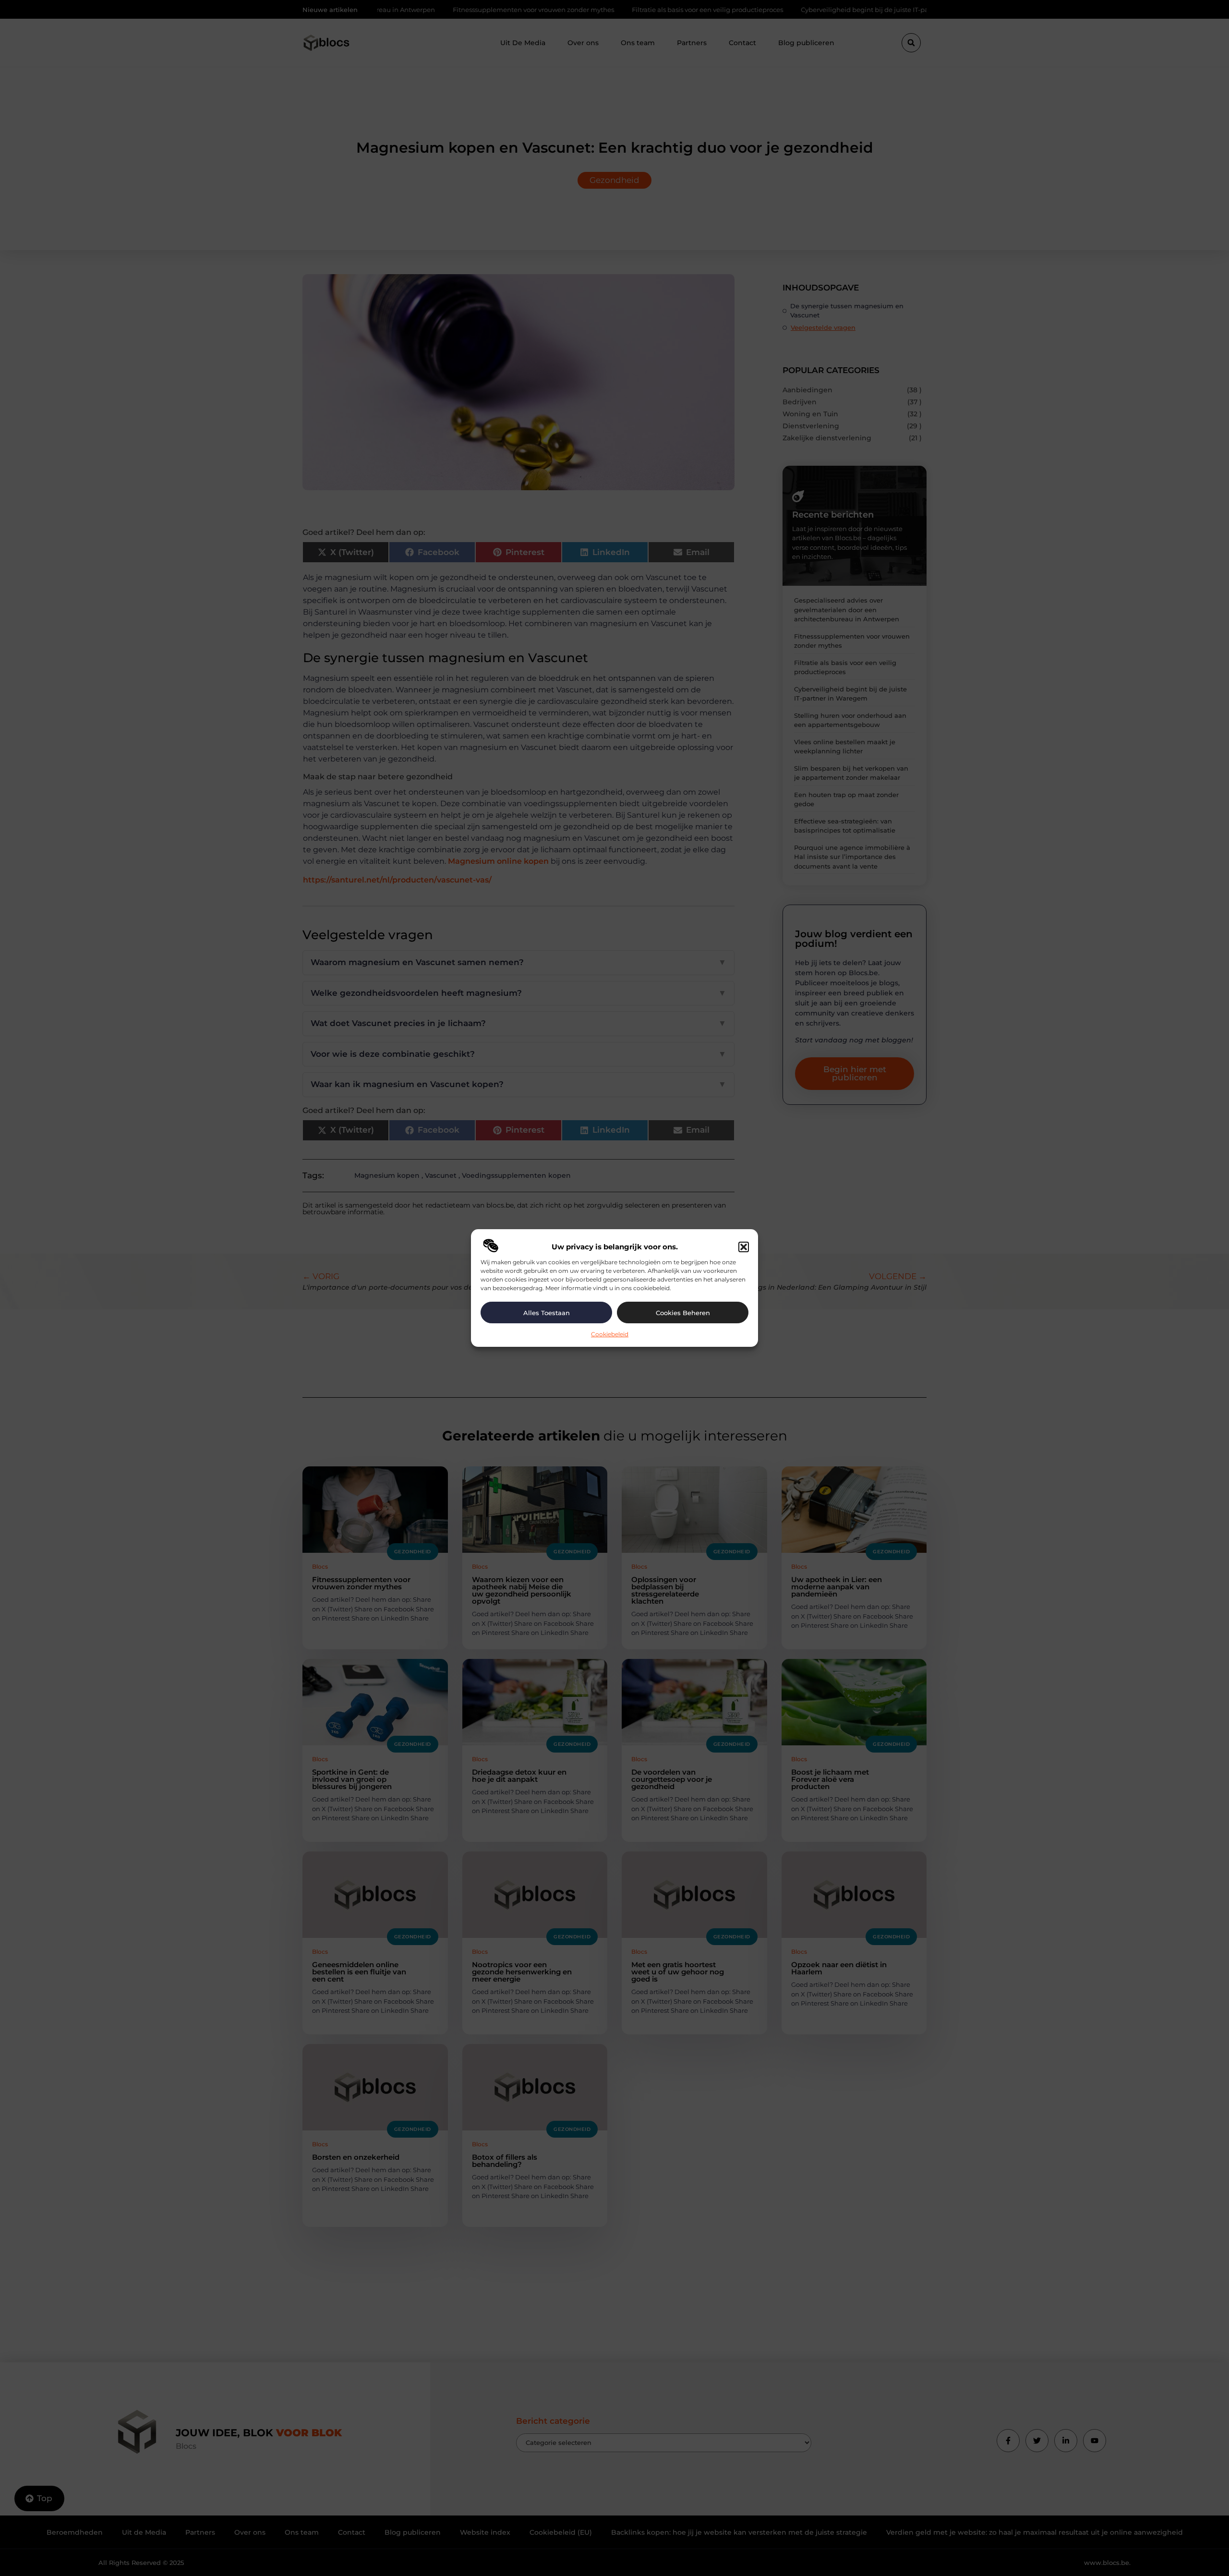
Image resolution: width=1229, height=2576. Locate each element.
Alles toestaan (547, 1313)
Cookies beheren (683, 1313)
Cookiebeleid (610, 1334)
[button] (744, 1247)
